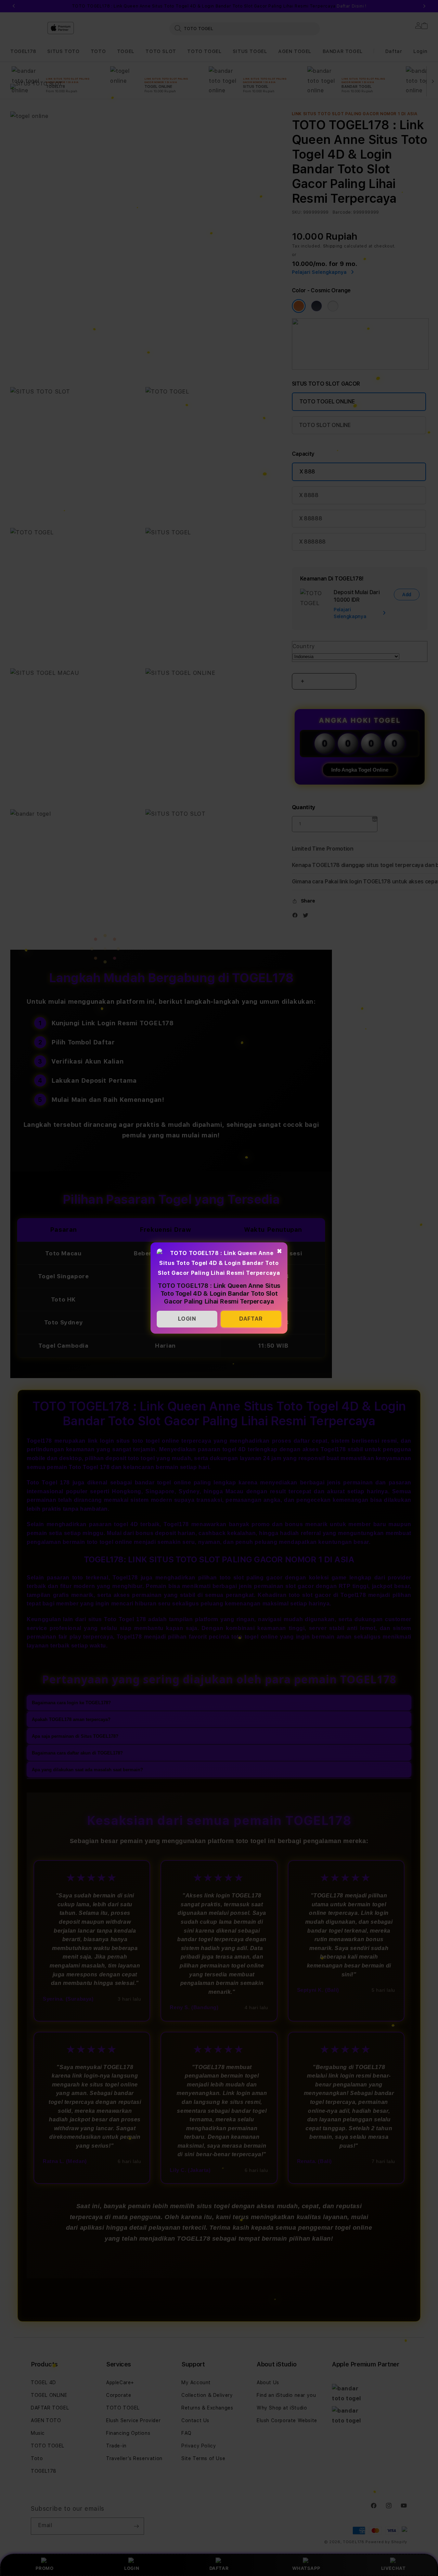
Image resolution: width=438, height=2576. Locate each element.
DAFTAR (251, 1319)
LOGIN (187, 1319)
